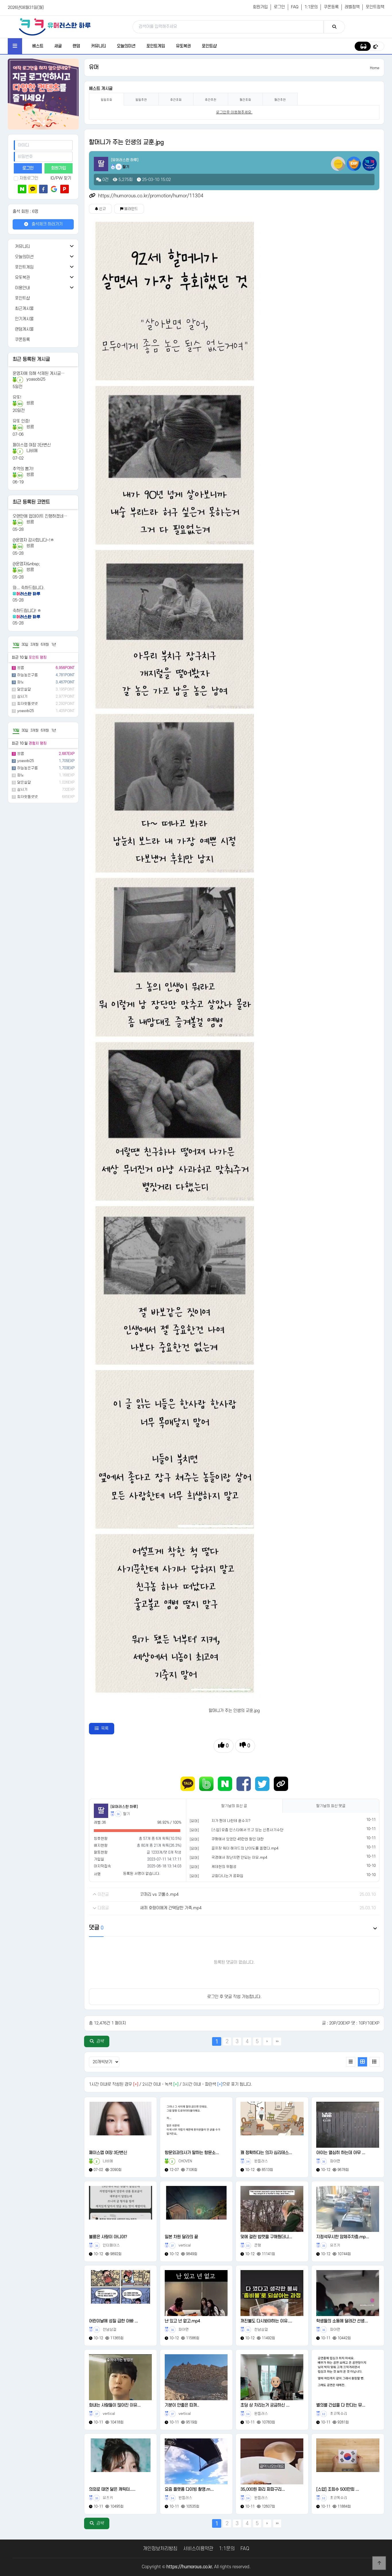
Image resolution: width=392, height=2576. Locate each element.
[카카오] (33, 189)
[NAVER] (225, 1784)
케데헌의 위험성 (224, 1867)
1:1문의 (311, 7)
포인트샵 (209, 46)
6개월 (45, 645)
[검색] (334, 27)
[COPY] (281, 1784)
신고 (102, 209)
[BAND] (206, 1784)
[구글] (54, 189)
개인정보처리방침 (160, 2549)
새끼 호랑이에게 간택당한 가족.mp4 (171, 1908)
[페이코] (65, 189)
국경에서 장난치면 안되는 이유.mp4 (239, 1858)
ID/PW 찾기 (61, 178)
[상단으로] (379, 2563)
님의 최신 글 (234, 1806)
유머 (94, 67)
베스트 (38, 46)
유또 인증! (21, 421)
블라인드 (131, 209)
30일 (25, 645)
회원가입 (260, 7)
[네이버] (22, 189)
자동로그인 (29, 178)
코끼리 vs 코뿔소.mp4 (159, 1895)
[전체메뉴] (15, 46)
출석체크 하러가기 (46, 224)
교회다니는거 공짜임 (227, 1876)
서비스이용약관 (198, 2549)
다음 (267, 2041)
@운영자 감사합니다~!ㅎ (33, 540)
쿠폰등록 (331, 7)
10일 (16, 645)
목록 (105, 1728)
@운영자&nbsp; (26, 564)
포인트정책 (375, 7)
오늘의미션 (126, 46)
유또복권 (183, 46)
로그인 (279, 7)
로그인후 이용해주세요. (234, 112)
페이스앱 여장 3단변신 (32, 445)
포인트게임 (156, 46)
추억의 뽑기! (23, 469)
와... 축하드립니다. (29, 588)
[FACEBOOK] (244, 1784)
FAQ (295, 7)
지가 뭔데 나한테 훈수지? (231, 1821)
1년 (54, 645)
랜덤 (76, 46)
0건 (105, 180)
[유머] (194, 1821)
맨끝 (277, 2041)
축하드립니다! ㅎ (27, 611)
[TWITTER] (262, 1784)
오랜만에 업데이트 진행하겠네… (40, 516)
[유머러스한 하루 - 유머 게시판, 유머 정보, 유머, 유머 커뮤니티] (55, 27)
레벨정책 (352, 7)
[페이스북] (43, 189)
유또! (17, 397)
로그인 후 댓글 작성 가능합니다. (234, 1997)
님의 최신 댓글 (331, 1806)
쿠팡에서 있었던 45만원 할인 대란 (238, 1839)
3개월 (34, 645)
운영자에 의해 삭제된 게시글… (39, 374)
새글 (58, 46)
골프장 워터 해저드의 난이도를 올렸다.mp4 (245, 1848)
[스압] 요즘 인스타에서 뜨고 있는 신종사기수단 (248, 1830)
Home (375, 68)
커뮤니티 (98, 46)
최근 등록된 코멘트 (31, 502)
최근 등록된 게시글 (31, 359)
